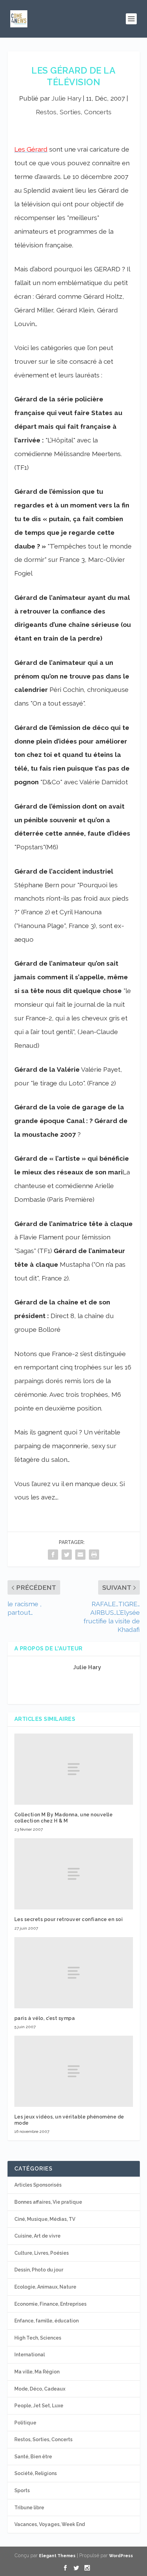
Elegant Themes (57, 2556)
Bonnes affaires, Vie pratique (48, 2202)
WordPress (121, 2556)
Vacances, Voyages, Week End (50, 2524)
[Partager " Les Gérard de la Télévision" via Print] (94, 1554)
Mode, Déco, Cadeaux (40, 2389)
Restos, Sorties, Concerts (74, 112)
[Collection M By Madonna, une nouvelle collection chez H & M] (74, 1769)
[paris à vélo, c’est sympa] (74, 1973)
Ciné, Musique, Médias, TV (45, 2219)
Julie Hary (66, 98)
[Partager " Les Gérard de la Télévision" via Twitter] (67, 1554)
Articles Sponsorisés (38, 2185)
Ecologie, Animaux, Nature (45, 2287)
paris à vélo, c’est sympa (45, 2018)
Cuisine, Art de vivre (37, 2236)
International (30, 2355)
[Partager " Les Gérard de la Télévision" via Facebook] (53, 1554)
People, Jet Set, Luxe (39, 2406)
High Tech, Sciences (38, 2338)
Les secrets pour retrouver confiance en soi (69, 1919)
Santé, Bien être (33, 2457)
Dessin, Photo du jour (39, 2270)
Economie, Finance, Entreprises (50, 2304)
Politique (25, 2423)
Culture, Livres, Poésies (42, 2253)
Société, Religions (36, 2473)
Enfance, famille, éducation (46, 2321)
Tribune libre (29, 2508)
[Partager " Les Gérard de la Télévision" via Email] (80, 1554)
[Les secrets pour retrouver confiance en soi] (74, 1874)
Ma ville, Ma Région (37, 2372)
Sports (22, 2490)
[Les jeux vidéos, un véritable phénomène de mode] (74, 2071)
